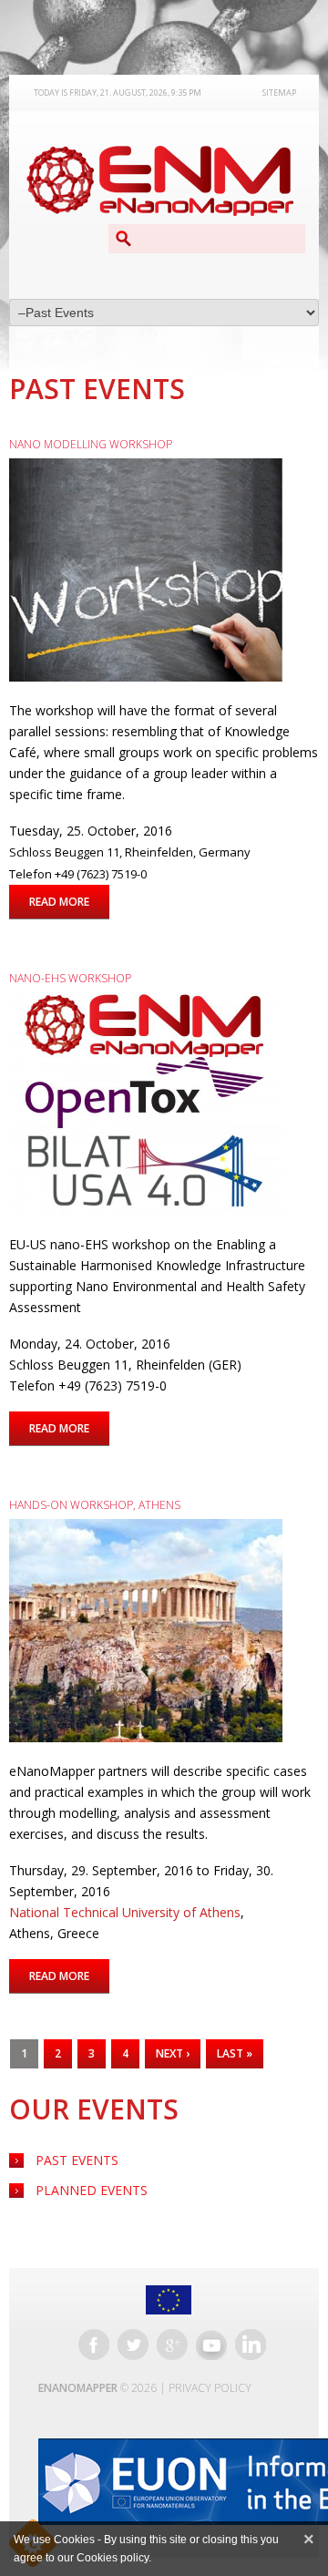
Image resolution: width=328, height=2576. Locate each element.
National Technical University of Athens (125, 1912)
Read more (69, 902)
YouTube (211, 2345)
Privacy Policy (210, 2388)
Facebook (94, 2345)
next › (173, 2053)
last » (235, 2053)
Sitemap (279, 92)
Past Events (77, 2160)
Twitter (133, 2345)
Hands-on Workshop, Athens (95, 1505)
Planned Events (92, 2190)
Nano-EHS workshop (70, 978)
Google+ (172, 2345)
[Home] (159, 181)
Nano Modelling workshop (91, 444)
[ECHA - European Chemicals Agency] (168, 2482)
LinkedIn (251, 2345)
